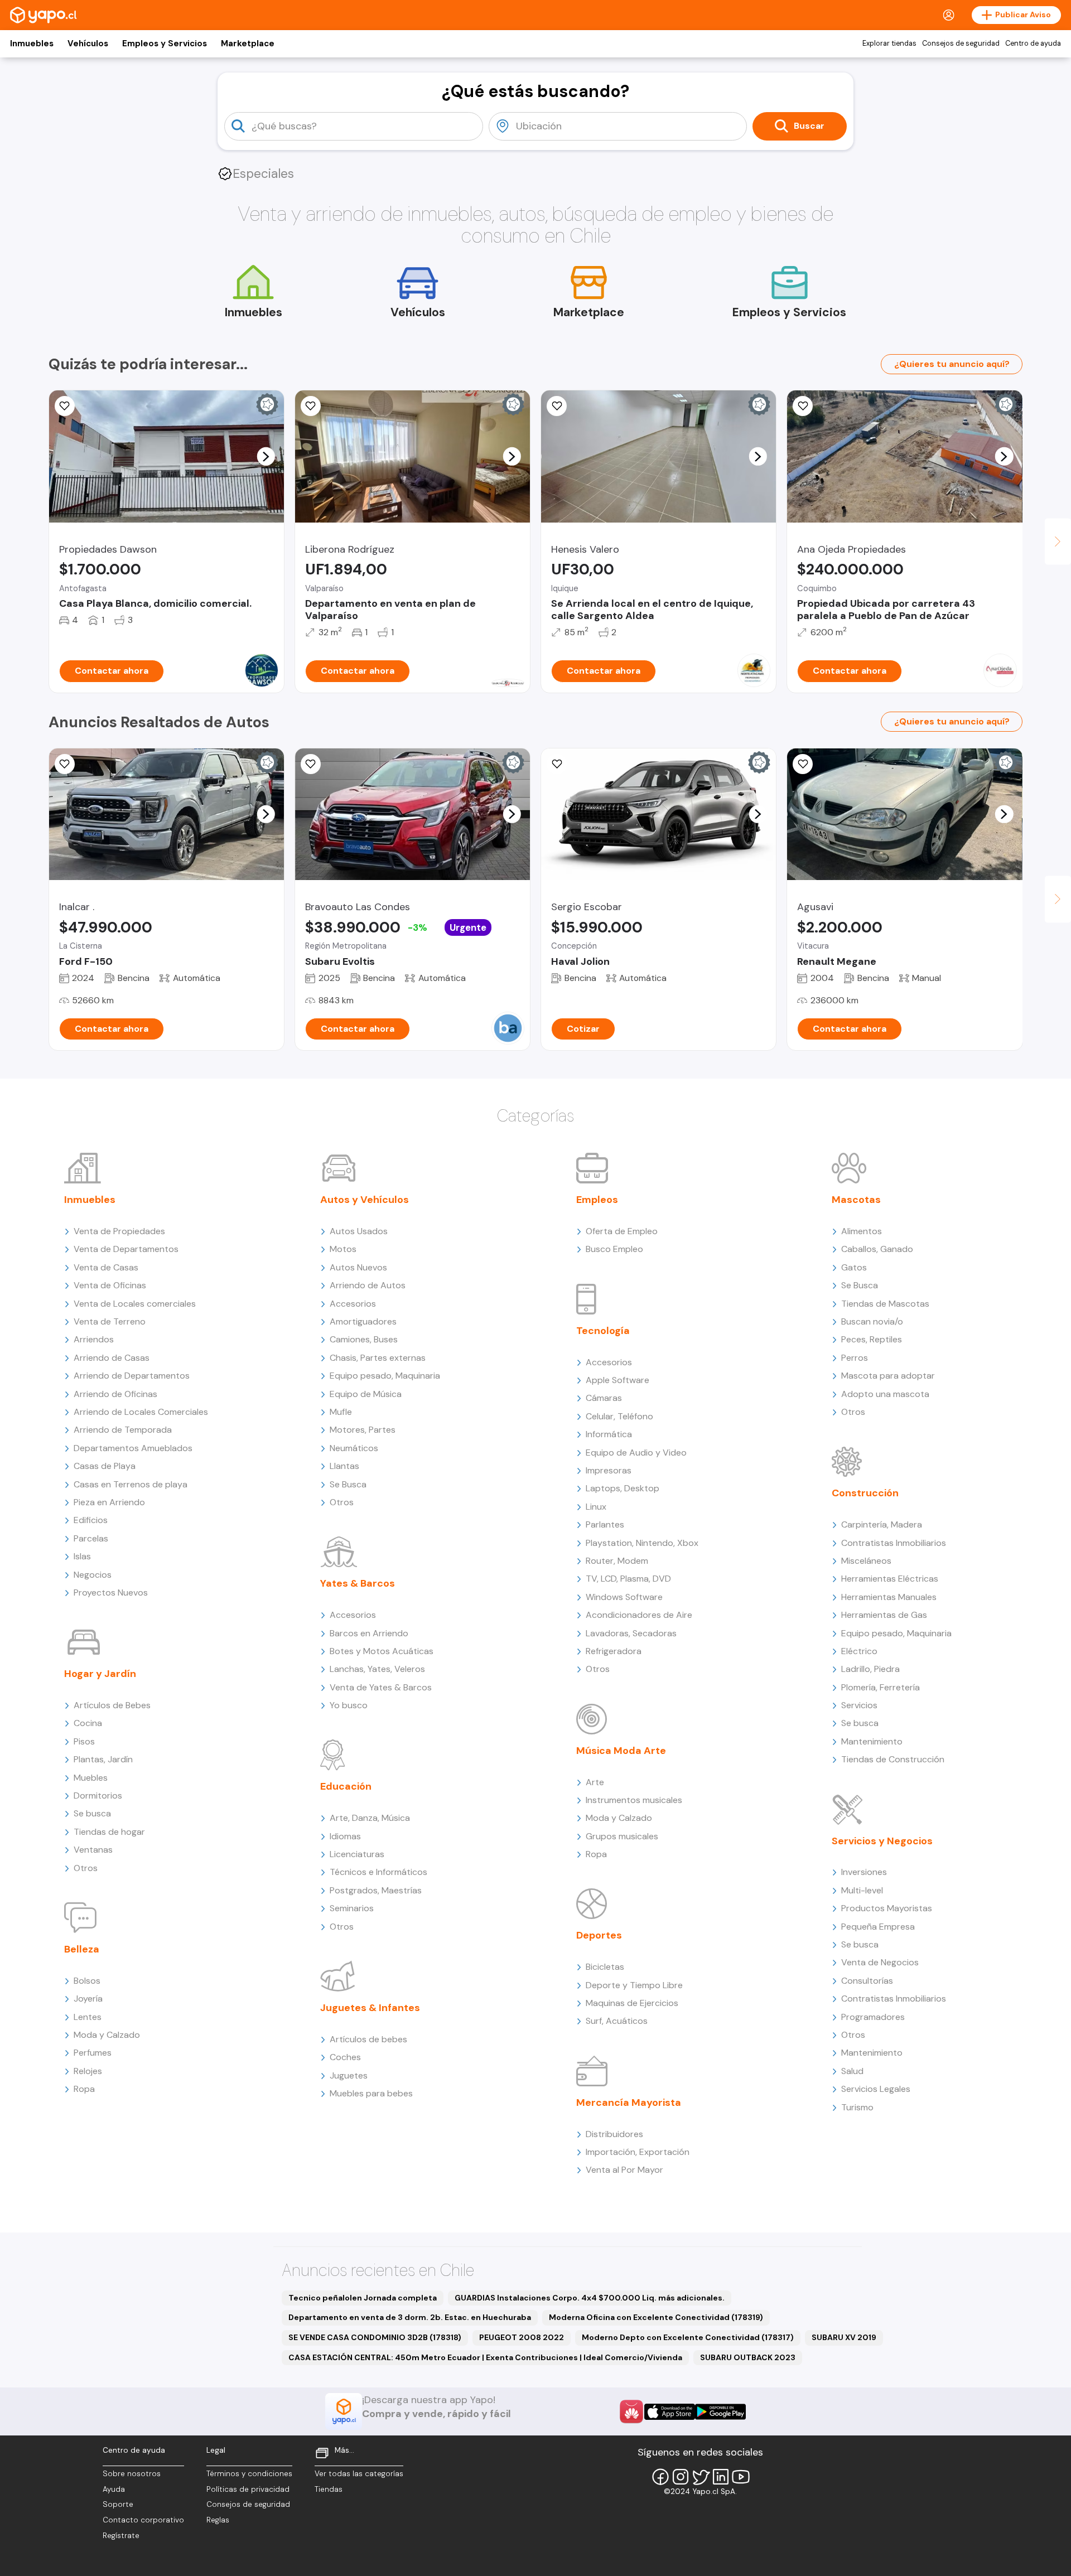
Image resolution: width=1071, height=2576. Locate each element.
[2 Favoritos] (65, 406)
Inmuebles (32, 44)
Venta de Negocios (880, 1962)
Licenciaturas (357, 1854)
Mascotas (856, 1200)
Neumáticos (354, 1448)
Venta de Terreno (110, 1321)
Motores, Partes (363, 1430)
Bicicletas (605, 1967)
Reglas (218, 2520)
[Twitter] (701, 2477)
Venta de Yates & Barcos (381, 1687)
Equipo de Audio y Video (636, 1453)
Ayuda (114, 2489)
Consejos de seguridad (961, 44)
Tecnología (603, 1331)
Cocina (88, 1723)
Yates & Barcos (358, 1583)
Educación (346, 1786)
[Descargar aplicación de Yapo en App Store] (670, 2412)
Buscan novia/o (872, 1321)
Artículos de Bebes (112, 1705)
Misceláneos (866, 1561)
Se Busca (348, 1484)
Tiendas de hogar (109, 1832)
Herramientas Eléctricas (890, 1579)
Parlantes (605, 1524)
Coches (345, 2057)
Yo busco (349, 1705)
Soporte (118, 2504)
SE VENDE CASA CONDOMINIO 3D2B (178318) (375, 2337)
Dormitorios (98, 1796)
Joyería (88, 1999)
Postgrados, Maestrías (376, 1890)
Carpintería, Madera (882, 1524)
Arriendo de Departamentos (132, 1376)
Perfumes (93, 2053)
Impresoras (609, 1470)
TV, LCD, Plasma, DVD (628, 1579)
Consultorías (867, 1981)
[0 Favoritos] (311, 406)
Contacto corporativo (143, 2520)
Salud (852, 2071)
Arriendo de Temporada (123, 1430)
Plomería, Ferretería (881, 1687)
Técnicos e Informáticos (378, 1872)
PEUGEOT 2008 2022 (522, 2337)
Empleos (597, 1200)
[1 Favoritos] (557, 406)
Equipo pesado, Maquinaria (385, 1376)
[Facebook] (660, 2477)
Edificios (91, 1520)
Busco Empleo (614, 1249)
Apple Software (617, 1380)
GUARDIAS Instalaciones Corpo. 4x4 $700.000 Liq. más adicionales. (590, 2298)
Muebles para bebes (371, 2093)
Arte (595, 1782)
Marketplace (248, 44)
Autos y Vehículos (365, 1200)
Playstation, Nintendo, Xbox (642, 1543)
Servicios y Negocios (882, 1841)
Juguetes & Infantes (370, 2008)
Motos (343, 1249)
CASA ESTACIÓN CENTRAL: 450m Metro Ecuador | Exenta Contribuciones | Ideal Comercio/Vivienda (485, 2357)
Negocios (93, 1575)
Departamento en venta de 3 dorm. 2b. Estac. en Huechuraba (410, 2317)
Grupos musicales (622, 1836)
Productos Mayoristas (887, 1908)
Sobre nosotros (132, 2474)
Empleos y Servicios (165, 44)
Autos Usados (359, 1231)
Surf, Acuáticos (617, 2021)
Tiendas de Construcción (893, 1759)
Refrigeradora (614, 1651)
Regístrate (121, 2536)
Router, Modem (617, 1561)
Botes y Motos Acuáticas (382, 1651)
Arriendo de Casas (112, 1358)
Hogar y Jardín (100, 1674)
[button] (266, 456)
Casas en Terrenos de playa (131, 1484)
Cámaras (604, 1398)
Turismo (857, 2107)
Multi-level (862, 1890)
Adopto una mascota (885, 1394)
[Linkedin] (721, 2477)
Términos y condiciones (249, 2474)
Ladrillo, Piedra (870, 1669)
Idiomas (345, 1836)
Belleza (82, 1949)
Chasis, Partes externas (378, 1358)
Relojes (88, 2071)
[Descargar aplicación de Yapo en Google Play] (720, 2412)
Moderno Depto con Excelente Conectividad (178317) (688, 2337)
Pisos (84, 1741)
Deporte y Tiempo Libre (634, 1985)
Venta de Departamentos (126, 1249)
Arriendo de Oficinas (115, 1394)
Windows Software (624, 1597)
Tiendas (329, 2489)
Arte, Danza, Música (370, 1818)
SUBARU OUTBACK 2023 (748, 2357)
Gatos (854, 1267)
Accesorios (353, 1304)
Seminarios (352, 1908)
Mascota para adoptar (888, 1376)
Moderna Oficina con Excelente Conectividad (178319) (656, 2317)
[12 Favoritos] (803, 764)
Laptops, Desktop (623, 1488)
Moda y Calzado (107, 2035)
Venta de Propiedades (119, 1231)
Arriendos (94, 1339)
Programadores (873, 2017)
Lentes (88, 2017)
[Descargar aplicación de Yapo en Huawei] (631, 2411)
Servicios (859, 1705)
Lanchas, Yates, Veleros (377, 1669)
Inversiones (864, 1872)
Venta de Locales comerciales (135, 1304)
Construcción (865, 1493)
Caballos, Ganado (877, 1249)
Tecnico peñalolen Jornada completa (363, 2298)
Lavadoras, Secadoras (631, 1633)
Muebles (91, 1778)
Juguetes (349, 2075)
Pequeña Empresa (878, 1927)
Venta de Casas (106, 1267)
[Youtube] (741, 2477)
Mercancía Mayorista (629, 2103)
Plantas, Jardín (103, 1759)
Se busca (92, 1813)
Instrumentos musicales (634, 1800)
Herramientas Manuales (889, 1597)
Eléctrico (859, 1651)
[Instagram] (681, 2477)
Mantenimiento (872, 1741)
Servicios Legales (876, 2089)
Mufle (341, 1412)
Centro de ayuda (1033, 44)
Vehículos (88, 44)
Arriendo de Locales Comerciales (141, 1412)
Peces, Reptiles (872, 1339)
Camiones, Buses (364, 1339)
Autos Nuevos (358, 1267)
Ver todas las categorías (359, 2474)
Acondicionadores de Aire (639, 1615)
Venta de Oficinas (110, 1285)
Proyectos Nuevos (111, 1593)
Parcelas (91, 1538)
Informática (609, 1434)
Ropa (84, 2089)
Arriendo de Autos (368, 1285)
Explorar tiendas (889, 44)
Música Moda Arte (621, 1751)
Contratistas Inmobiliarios (894, 1543)
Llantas (344, 1466)
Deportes (599, 1935)
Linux (596, 1507)
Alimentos (862, 1231)
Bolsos (87, 1981)
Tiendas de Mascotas (885, 1304)
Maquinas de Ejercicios (632, 2003)
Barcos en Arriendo (369, 1633)
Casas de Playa (105, 1466)
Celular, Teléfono (619, 1416)
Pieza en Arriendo (109, 1502)
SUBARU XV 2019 (844, 2337)
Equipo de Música (366, 1394)
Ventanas (93, 1850)
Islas (82, 1556)
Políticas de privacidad (248, 2489)
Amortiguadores (363, 1321)
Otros (86, 1868)
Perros (855, 1358)
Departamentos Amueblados (133, 1448)
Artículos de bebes (368, 2039)
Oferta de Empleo (622, 1231)
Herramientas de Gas (884, 1615)
